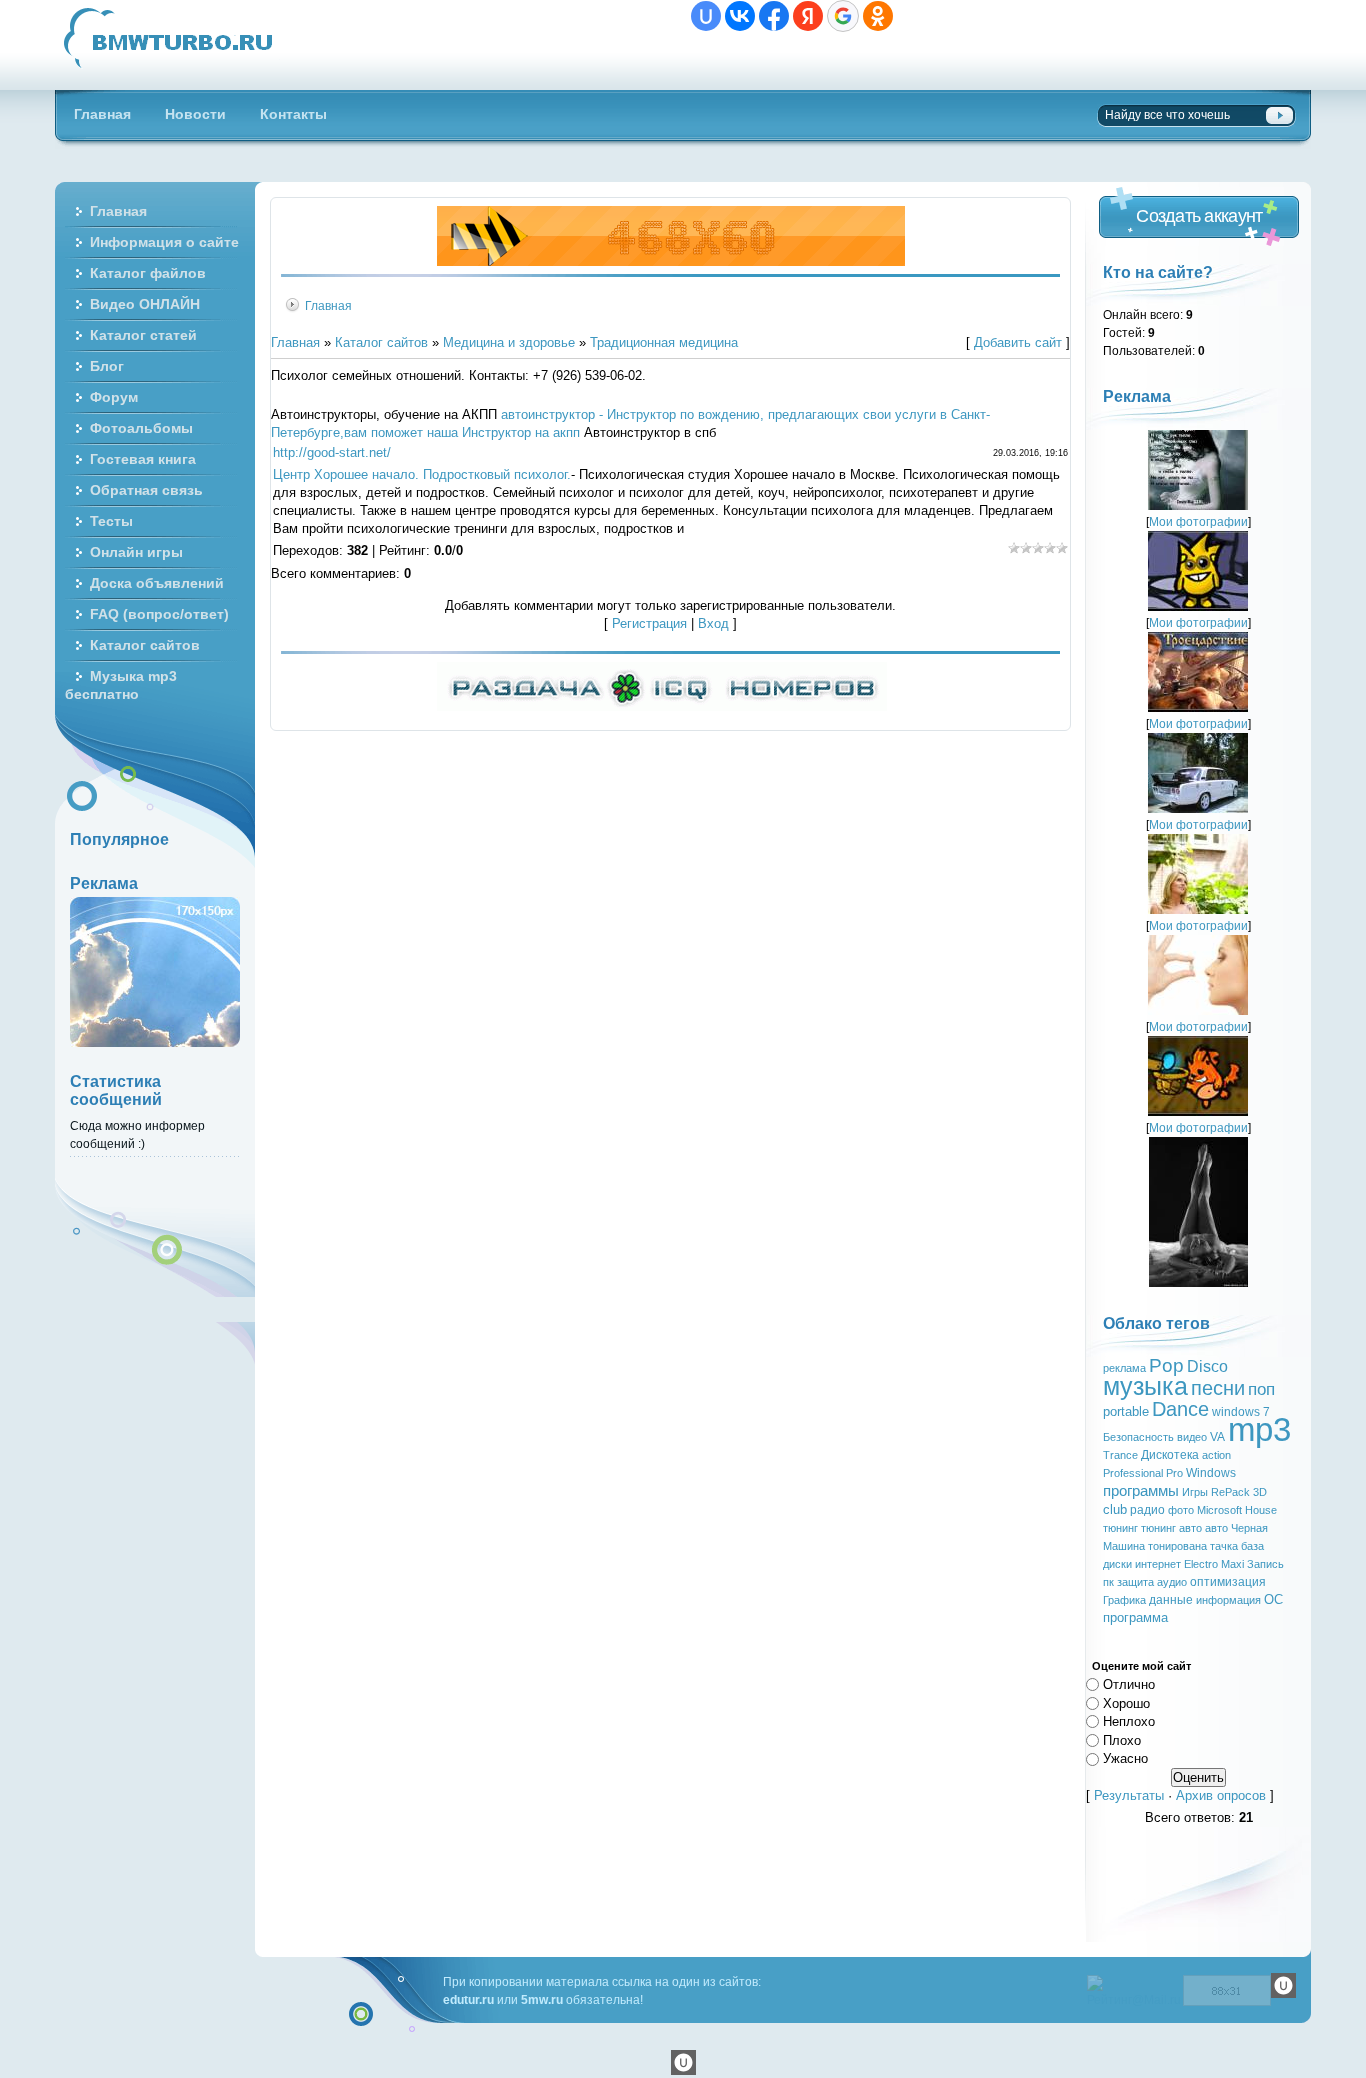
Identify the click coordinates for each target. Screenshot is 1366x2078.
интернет (1158, 1564)
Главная (328, 305)
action (1216, 1455)
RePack (1230, 1492)
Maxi (1232, 1564)
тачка (1224, 1546)
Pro (1174, 1473)
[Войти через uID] (706, 16)
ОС (1273, 1599)
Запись (1265, 1564)
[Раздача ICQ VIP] (662, 706)
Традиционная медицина (664, 342)
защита (1135, 1582)
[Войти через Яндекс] (808, 16)
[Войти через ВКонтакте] (740, 16)
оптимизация (1228, 1582)
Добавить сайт (1018, 342)
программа (1135, 1617)
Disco (1207, 1366)
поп (1261, 1389)
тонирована (1177, 1546)
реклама (1124, 1368)
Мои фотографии (1198, 521)
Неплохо (1129, 1721)
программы (1141, 1491)
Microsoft (1219, 1510)
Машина (1124, 1546)
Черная (1249, 1528)
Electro (1201, 1564)
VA (1217, 1437)
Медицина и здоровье (509, 342)
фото (1181, 1510)
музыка (1145, 1386)
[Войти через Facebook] (774, 16)
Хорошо (1126, 1702)
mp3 (1259, 1429)
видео (1192, 1437)
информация (1228, 1600)
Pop (1166, 1365)
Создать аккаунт (1199, 216)
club (1115, 1509)
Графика (1124, 1600)
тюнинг (1120, 1528)
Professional (1133, 1473)
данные (1171, 1600)
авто (1216, 1528)
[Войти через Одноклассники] (878, 16)
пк (1108, 1582)
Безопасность (1138, 1437)
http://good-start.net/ (332, 452)
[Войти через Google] (843, 16)
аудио (1172, 1582)
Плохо (1122, 1739)
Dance (1180, 1409)
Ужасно (1125, 1758)
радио (1147, 1510)
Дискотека (1170, 1455)
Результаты (1129, 1795)
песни (1218, 1388)
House (1261, 1510)
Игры (1195, 1492)
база (1252, 1546)
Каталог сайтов (381, 342)
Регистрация (649, 623)
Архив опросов (1221, 1795)
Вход (713, 623)
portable (1126, 1411)
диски (1117, 1564)
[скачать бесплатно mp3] (1198, 1282)
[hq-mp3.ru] (671, 261)
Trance (1120, 1455)
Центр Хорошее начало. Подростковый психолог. (422, 474)
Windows (1211, 1473)
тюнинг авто (1171, 1528)
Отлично (1129, 1684)
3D (1260, 1492)
